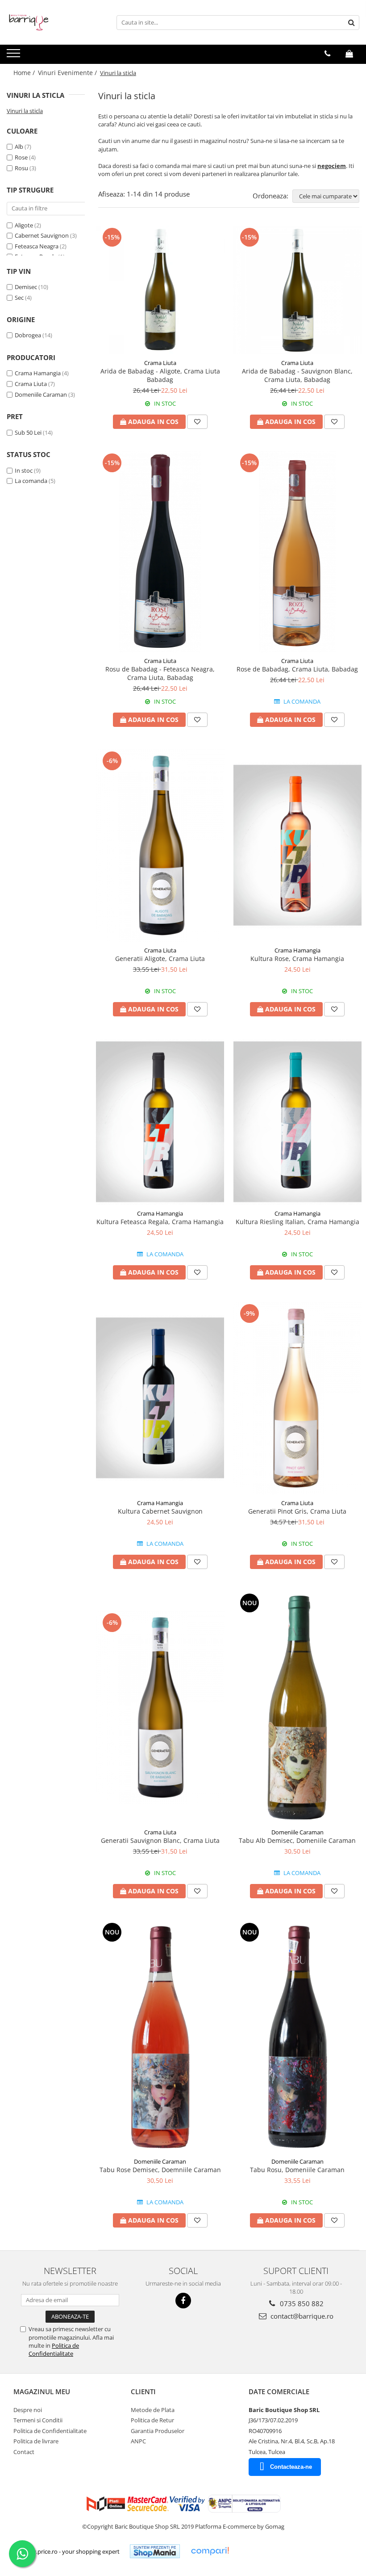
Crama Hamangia (38, 373)
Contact (24, 2452)
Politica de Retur (152, 2420)
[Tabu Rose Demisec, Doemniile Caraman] (160, 2037)
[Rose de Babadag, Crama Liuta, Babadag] (298, 552)
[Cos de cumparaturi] (349, 54)
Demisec (26, 287)
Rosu (21, 168)
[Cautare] (351, 23)
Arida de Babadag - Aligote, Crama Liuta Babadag (160, 375)
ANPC (138, 2441)
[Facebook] (183, 2301)
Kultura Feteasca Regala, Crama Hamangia (160, 1222)
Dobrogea (28, 335)
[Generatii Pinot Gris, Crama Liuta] (298, 1398)
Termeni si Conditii (38, 2420)
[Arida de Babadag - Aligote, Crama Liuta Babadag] (160, 290)
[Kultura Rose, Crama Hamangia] (298, 845)
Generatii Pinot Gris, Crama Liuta (297, 1511)
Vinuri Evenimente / (68, 73)
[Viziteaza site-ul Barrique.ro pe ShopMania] (155, 2551)
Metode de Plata (153, 2410)
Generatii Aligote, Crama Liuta (160, 959)
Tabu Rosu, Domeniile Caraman (297, 2170)
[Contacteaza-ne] (327, 54)
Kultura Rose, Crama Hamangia (297, 959)
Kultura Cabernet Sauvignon (160, 1511)
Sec (19, 298)
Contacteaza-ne (291, 2467)
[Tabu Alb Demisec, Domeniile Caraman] (298, 1708)
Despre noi (28, 2410)
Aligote (24, 225)
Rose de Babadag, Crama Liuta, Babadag (297, 669)
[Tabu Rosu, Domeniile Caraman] (298, 2037)
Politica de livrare (36, 2441)
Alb (19, 147)
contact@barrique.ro (301, 2316)
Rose (21, 157)
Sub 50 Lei (28, 432)
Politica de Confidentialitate (54, 2349)
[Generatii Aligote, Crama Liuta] (160, 845)
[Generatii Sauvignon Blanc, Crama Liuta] (160, 1707)
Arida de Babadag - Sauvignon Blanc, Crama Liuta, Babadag (297, 375)
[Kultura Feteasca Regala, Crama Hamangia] (160, 1122)
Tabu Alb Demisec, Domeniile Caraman (297, 1840)
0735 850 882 (301, 2303)
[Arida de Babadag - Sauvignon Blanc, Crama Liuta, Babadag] (298, 290)
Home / (25, 73)
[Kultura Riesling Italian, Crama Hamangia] (298, 1122)
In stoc (24, 470)
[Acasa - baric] (51, 22)
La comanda (31, 481)
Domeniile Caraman (41, 394)
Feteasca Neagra (37, 246)
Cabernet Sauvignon (42, 235)
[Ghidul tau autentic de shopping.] (210, 2551)
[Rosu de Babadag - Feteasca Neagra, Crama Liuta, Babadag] (160, 552)
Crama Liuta (31, 384)
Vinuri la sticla (25, 111)
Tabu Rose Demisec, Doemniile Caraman (160, 2170)
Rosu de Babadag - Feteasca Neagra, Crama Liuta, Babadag (160, 673)
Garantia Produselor (158, 2431)
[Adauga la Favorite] (197, 422)
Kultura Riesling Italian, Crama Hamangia (297, 1222)
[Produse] (15, 56)
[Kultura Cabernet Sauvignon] (160, 1398)
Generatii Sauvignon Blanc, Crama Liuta (160, 1840)
